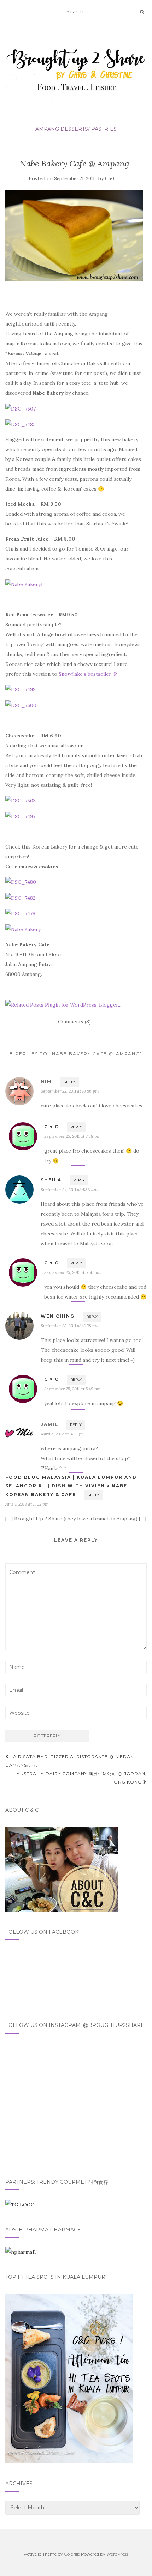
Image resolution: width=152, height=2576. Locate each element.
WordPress (117, 2554)
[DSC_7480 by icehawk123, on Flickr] (21, 882)
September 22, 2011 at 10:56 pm (70, 1091)
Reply (69, 1082)
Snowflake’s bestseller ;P (88, 674)
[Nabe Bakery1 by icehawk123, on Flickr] (24, 584)
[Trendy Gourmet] (20, 2204)
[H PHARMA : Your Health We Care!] (21, 2252)
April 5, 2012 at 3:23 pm (63, 1434)
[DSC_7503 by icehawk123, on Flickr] (21, 800)
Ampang (47, 129)
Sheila (51, 1180)
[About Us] (62, 1869)
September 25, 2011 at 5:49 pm (72, 1389)
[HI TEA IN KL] (69, 2378)
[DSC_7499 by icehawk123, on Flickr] (21, 689)
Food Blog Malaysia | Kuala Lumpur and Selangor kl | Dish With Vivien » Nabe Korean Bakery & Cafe (71, 1486)
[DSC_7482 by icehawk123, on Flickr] (20, 897)
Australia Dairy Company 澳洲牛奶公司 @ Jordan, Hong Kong (82, 1778)
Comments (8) (74, 1022)
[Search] (142, 12)
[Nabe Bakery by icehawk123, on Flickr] (23, 929)
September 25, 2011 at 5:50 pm (72, 1272)
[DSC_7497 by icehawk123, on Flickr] (20, 816)
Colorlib (72, 2554)
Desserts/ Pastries (89, 129)
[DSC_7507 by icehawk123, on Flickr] (21, 408)
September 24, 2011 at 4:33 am (69, 1189)
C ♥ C (111, 179)
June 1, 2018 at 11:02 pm (27, 1504)
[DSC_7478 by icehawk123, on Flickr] (20, 913)
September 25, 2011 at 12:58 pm (70, 1326)
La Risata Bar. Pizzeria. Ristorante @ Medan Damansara (70, 1761)
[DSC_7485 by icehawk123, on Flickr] (21, 424)
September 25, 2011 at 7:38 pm (72, 1136)
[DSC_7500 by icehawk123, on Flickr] (21, 705)
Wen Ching (58, 1316)
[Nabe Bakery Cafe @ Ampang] (74, 236)
